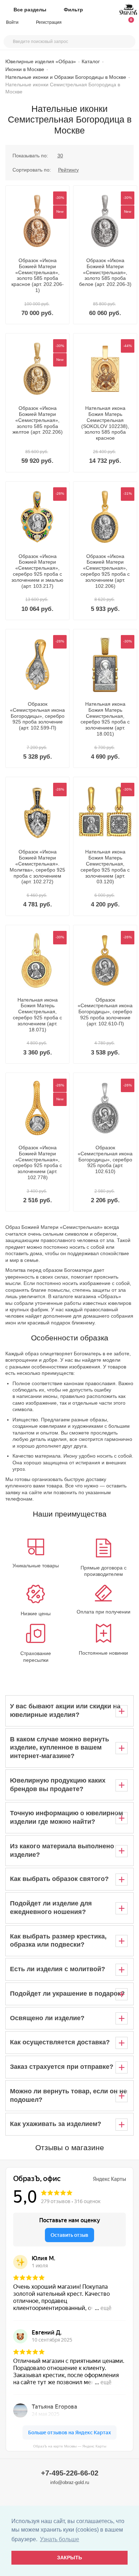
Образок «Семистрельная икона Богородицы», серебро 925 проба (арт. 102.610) (105, 1159)
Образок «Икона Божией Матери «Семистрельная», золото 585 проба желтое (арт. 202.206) (38, 420)
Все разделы (30, 10)
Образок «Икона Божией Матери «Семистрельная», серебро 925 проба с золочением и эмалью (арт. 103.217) (37, 571)
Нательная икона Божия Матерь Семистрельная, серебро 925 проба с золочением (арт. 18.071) (37, 1015)
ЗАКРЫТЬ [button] (69, 2558)
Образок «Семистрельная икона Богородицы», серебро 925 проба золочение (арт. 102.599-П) (37, 716)
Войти (13, 22)
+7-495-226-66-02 (70, 2473)
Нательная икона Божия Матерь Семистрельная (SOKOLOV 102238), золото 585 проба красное (105, 423)
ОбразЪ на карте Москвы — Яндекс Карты (70, 2446)
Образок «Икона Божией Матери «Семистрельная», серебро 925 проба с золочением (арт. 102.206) (105, 571)
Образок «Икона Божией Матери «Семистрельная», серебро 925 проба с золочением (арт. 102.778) (37, 1162)
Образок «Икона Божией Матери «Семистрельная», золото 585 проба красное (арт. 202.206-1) (38, 275)
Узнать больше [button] (60, 2539)
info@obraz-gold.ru (70, 2482)
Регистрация (49, 22)
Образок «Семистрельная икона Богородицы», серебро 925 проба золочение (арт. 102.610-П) (105, 1012)
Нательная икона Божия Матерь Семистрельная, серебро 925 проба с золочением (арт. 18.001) (105, 719)
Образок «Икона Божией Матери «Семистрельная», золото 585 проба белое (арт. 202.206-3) (105, 272)
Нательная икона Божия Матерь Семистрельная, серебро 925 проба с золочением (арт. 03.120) (105, 867)
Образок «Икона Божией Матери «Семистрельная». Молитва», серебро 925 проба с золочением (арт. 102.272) (37, 867)
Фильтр (73, 10)
